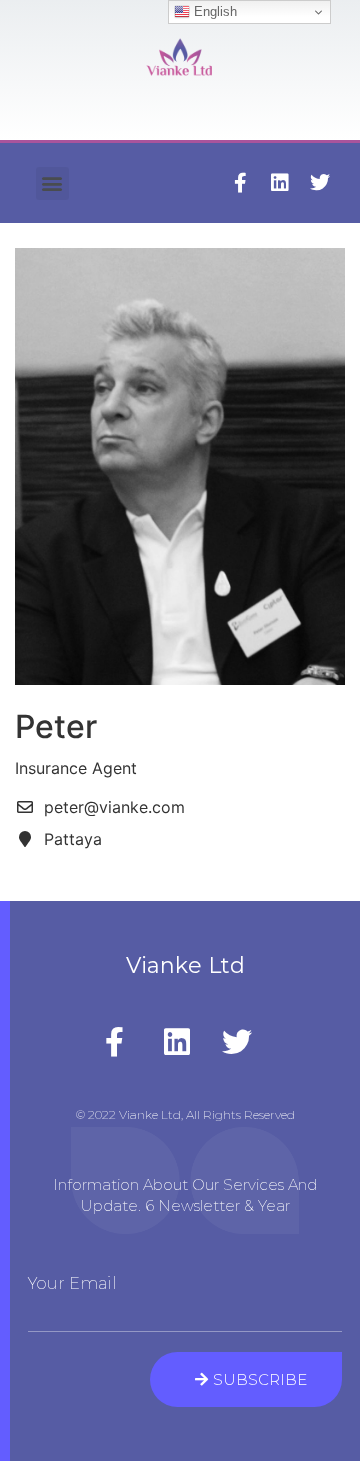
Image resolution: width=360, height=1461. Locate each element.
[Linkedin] (280, 183)
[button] (52, 183)
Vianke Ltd (185, 965)
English (213, 11)
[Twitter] (320, 183)
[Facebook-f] (240, 183)
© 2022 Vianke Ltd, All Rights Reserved (185, 1114)
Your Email (72, 1284)
